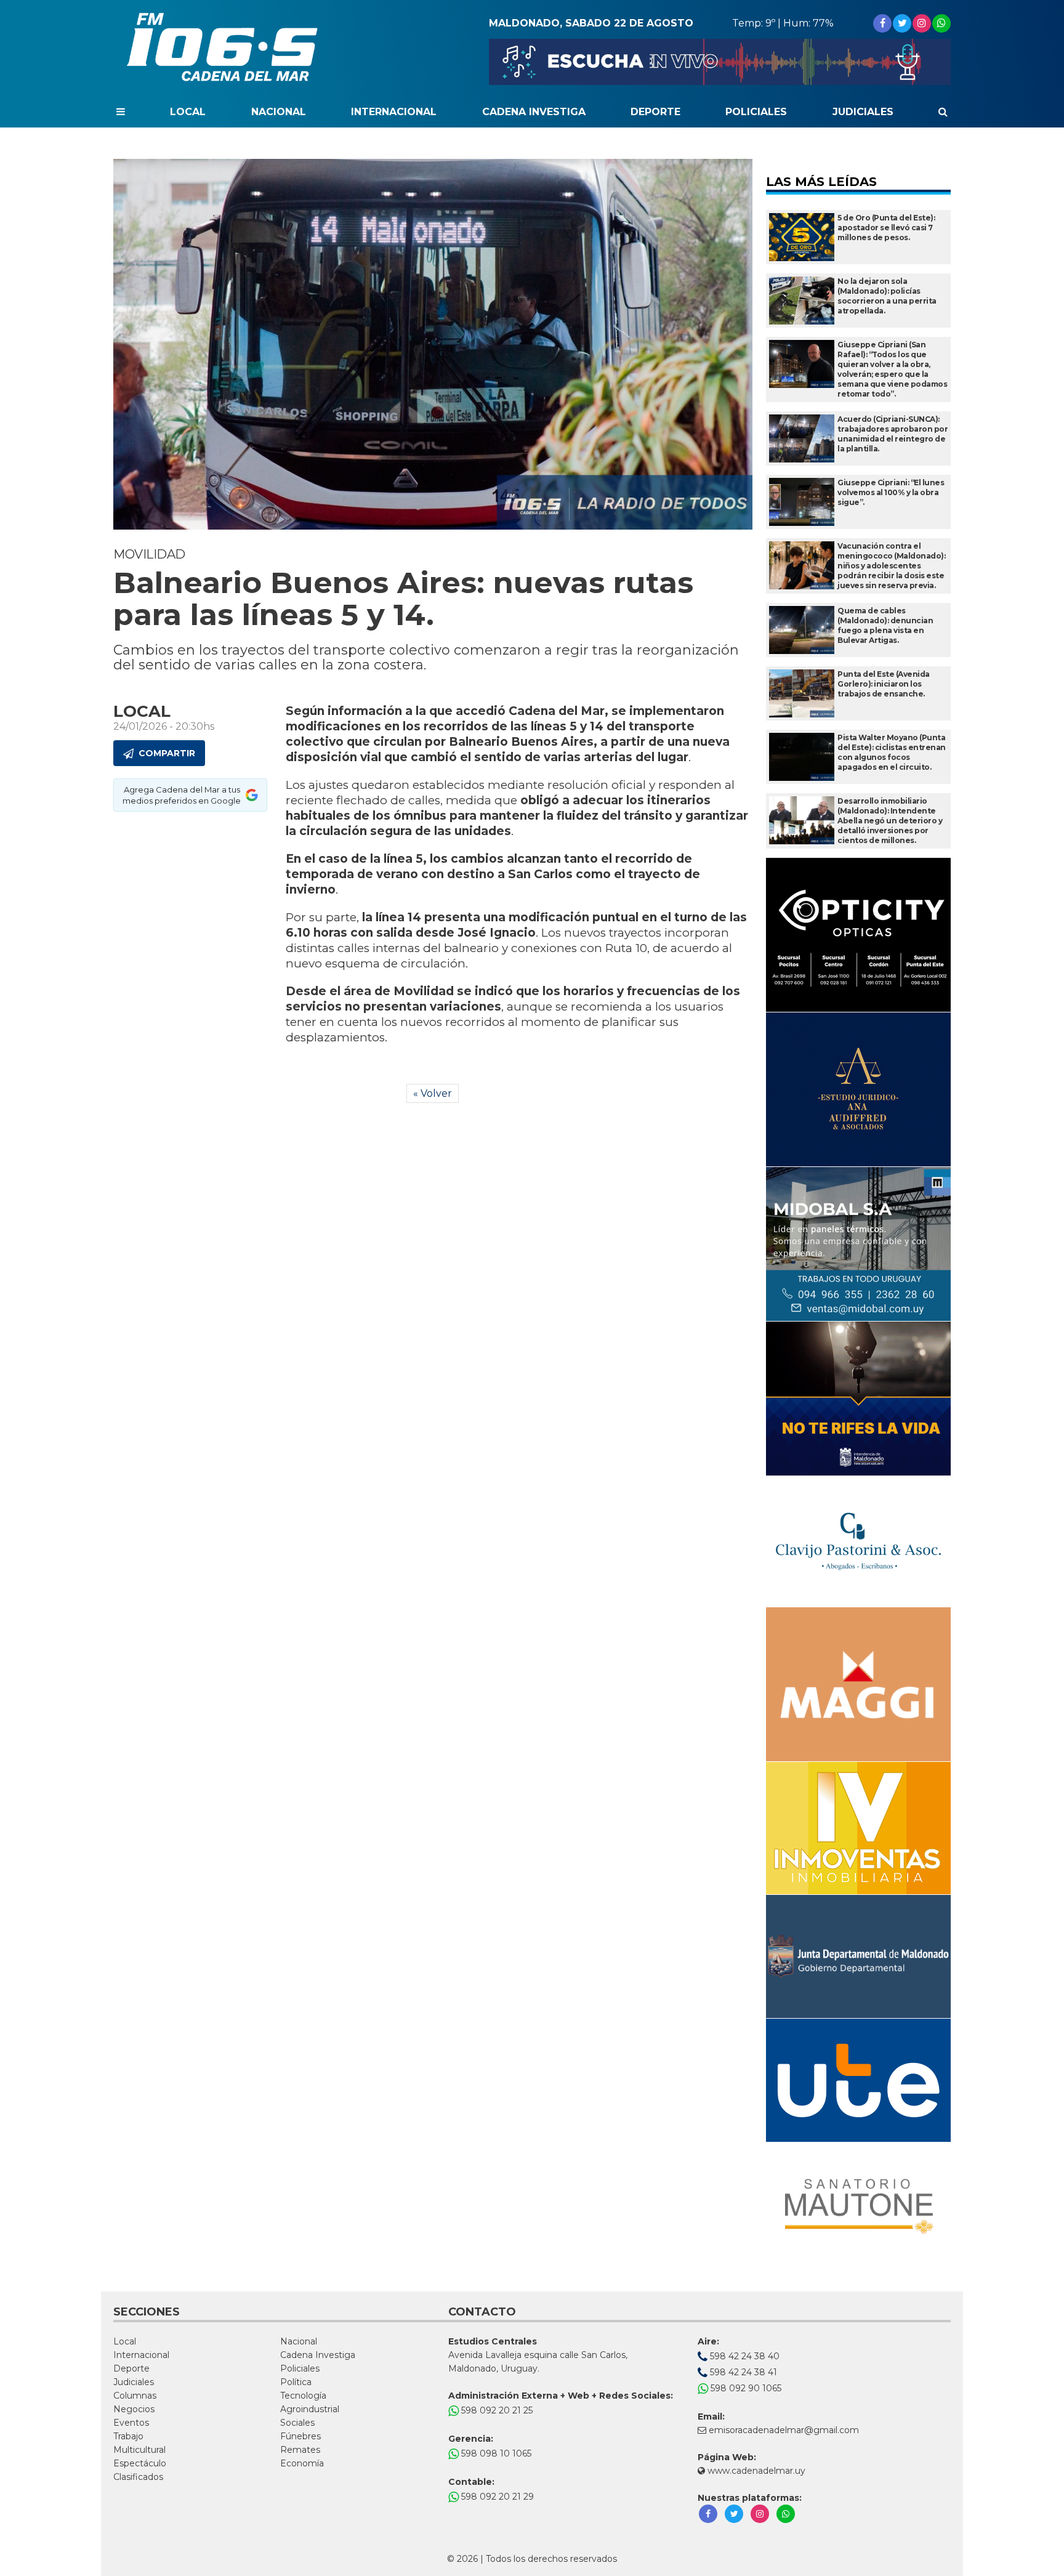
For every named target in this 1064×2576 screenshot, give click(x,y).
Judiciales (863, 112)
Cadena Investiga (534, 112)
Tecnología (303, 2396)
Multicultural (139, 2450)
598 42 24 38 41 (742, 2372)
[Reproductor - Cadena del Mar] (720, 62)
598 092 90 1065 (745, 2388)
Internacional (394, 112)
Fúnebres (300, 2436)
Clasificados (138, 2477)
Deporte (655, 112)
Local (188, 112)
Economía (302, 2463)
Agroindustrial (310, 2409)
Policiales (756, 112)
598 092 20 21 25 (496, 2410)
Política (296, 2382)
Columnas (135, 2396)
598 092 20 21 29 (496, 2497)
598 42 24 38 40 (744, 2356)
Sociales (297, 2423)
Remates (300, 2450)
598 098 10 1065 (495, 2453)
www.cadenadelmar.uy (755, 2471)
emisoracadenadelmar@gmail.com (784, 2430)
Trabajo (128, 2436)
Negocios (134, 2409)
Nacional (279, 112)
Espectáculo (140, 2463)
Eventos (131, 2423)
